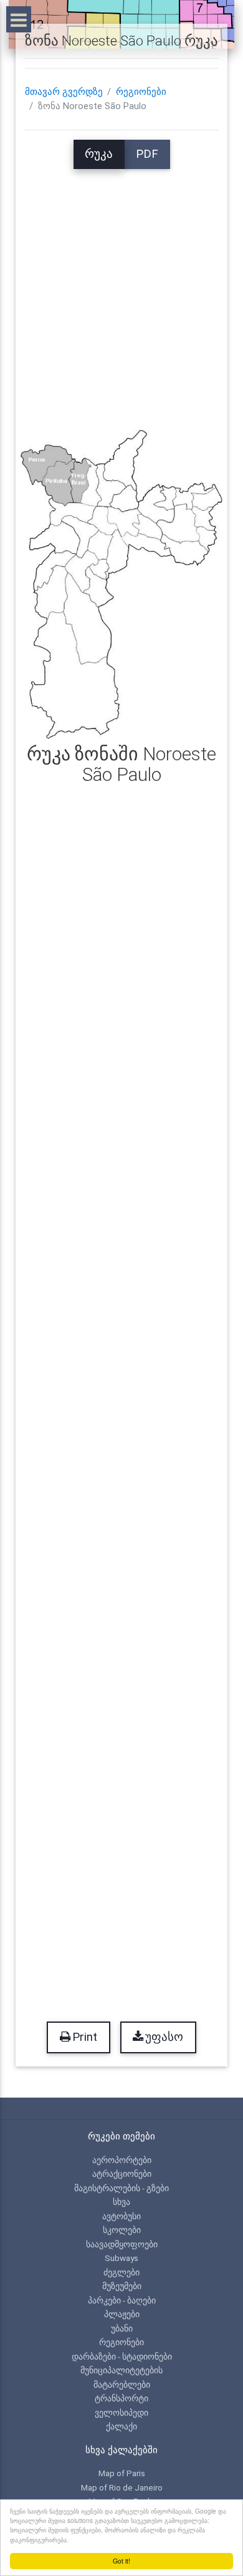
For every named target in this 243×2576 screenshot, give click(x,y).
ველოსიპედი (121, 2413)
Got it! (121, 2561)
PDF (147, 154)
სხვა (121, 2202)
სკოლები (122, 2230)
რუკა (99, 154)
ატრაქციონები (122, 2174)
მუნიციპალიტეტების (121, 2370)
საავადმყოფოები (122, 2244)
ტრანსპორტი (121, 2398)
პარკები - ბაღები (122, 2300)
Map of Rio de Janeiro (122, 2487)
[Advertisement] (121, 291)
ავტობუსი (121, 2216)
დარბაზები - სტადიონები (122, 2356)
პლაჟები (122, 2314)
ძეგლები (121, 2272)
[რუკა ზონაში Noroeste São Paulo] (121, 584)
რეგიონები (141, 92)
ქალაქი (121, 2426)
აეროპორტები (122, 2160)
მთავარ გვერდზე (64, 92)
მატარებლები (122, 2385)
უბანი (122, 2328)
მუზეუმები (122, 2286)
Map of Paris (122, 2473)
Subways (121, 2258)
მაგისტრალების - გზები (121, 2188)
